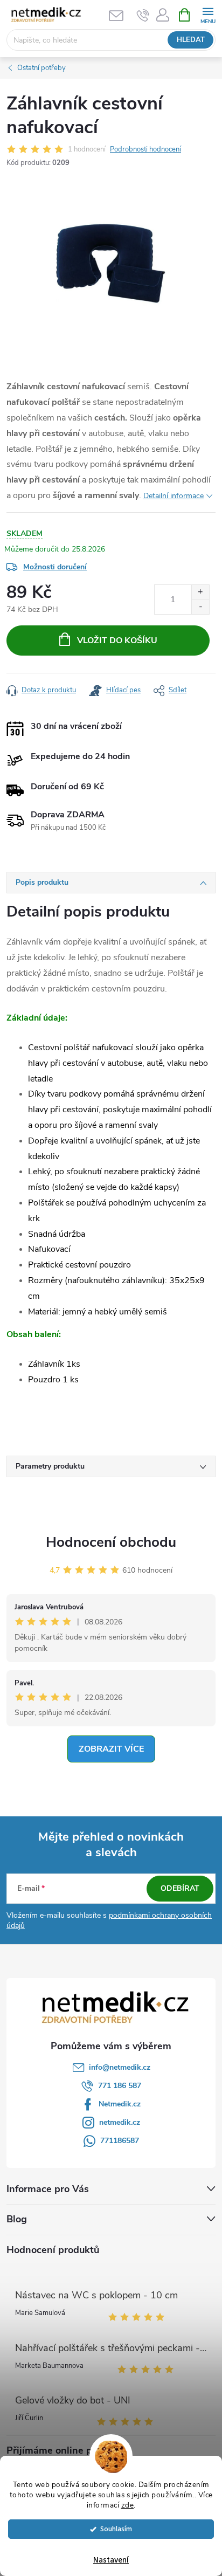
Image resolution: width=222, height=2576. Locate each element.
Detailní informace (174, 496)
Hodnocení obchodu (111, 1542)
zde (128, 2505)
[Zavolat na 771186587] (143, 15)
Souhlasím (116, 2529)
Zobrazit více (111, 1749)
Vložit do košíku (117, 640)
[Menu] (208, 14)
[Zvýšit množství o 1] (200, 592)
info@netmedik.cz (120, 2067)
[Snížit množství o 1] (200, 607)
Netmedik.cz (120, 2104)
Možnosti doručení (55, 567)
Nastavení (111, 2560)
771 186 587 (120, 2086)
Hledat (191, 40)
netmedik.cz (120, 2122)
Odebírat (180, 1888)
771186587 (120, 2141)
